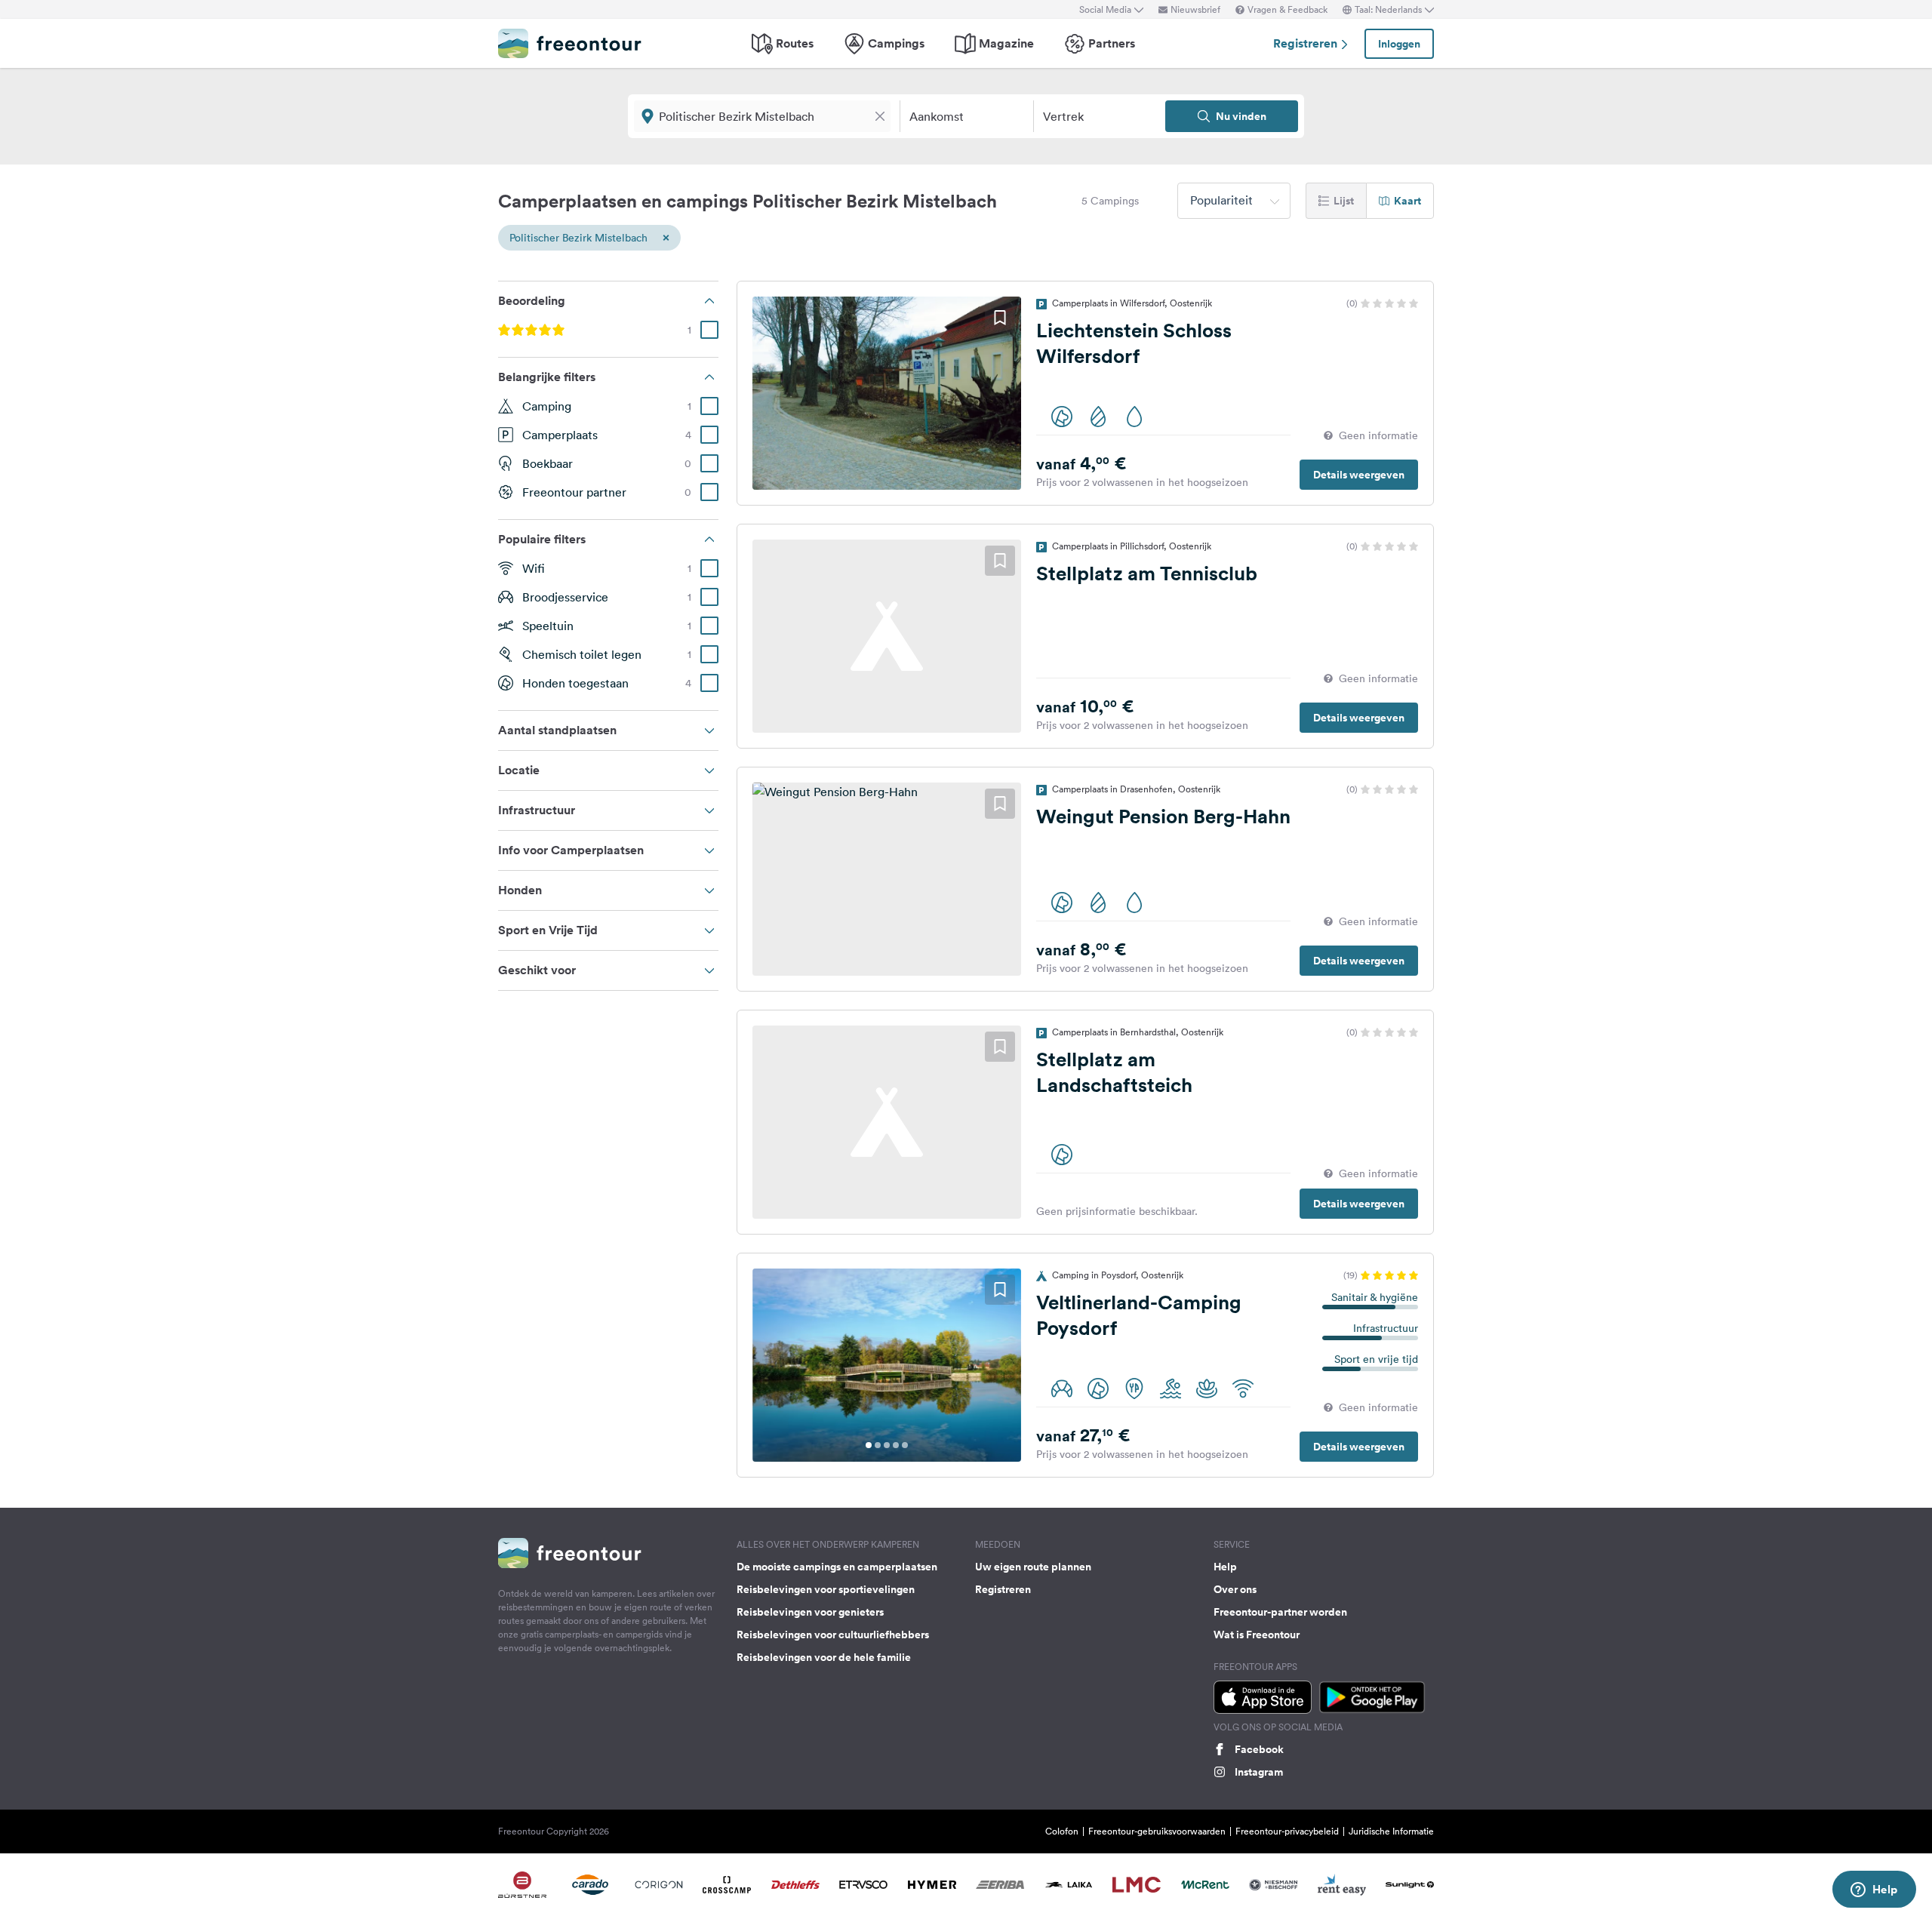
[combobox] (1234, 201)
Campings (896, 43)
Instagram (1259, 1772)
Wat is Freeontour (1257, 1635)
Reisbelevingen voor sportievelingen (826, 1589)
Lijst (1344, 201)
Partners (1112, 43)
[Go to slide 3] (887, 1445)
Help (1225, 1567)
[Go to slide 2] (878, 1445)
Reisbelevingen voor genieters (810, 1612)
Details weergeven (1359, 475)
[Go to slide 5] (905, 1445)
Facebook (1259, 1749)
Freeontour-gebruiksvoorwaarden (1157, 1831)
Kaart (1407, 201)
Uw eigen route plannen (1033, 1567)
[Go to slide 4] (896, 1445)
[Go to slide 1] (869, 1445)
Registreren (1307, 43)
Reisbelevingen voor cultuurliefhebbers (833, 1635)
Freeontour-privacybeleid (1287, 1831)
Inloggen (1399, 44)
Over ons (1235, 1589)
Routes (795, 43)
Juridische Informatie (1391, 1831)
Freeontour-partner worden (1280, 1612)
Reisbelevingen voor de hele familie (824, 1657)
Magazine (1006, 43)
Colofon (1062, 1831)
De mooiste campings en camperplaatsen (837, 1567)
